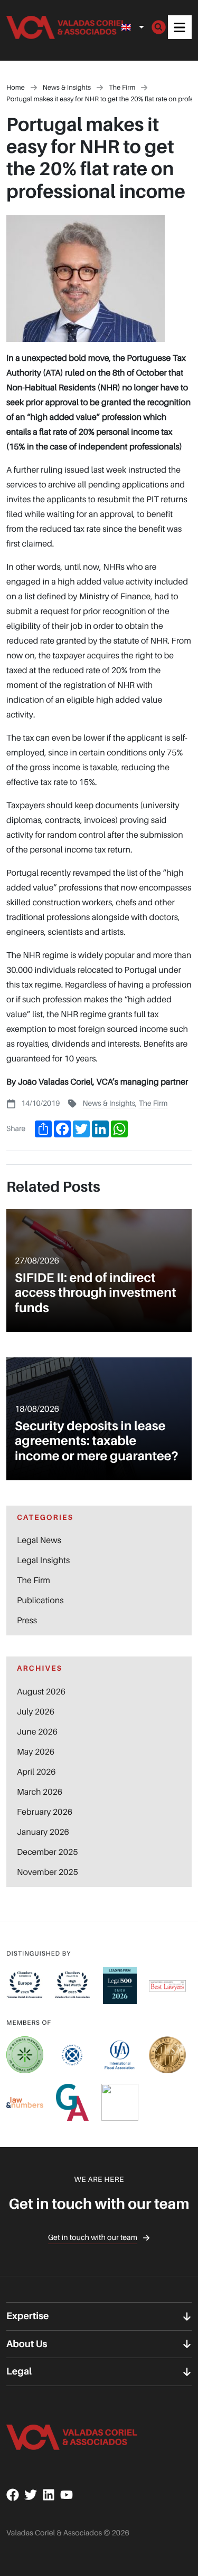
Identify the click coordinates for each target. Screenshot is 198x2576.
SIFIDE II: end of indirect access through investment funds (96, 1293)
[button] (180, 27)
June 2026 (37, 1731)
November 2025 (48, 1872)
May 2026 (36, 1751)
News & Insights (109, 1103)
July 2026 (36, 1711)
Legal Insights (43, 1560)
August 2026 (41, 1691)
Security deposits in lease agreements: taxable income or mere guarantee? (97, 1441)
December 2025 (47, 1852)
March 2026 (40, 1792)
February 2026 (45, 1812)
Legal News (39, 1540)
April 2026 (36, 1771)
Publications (40, 1600)
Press (27, 1620)
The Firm (153, 1103)
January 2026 (43, 1832)
